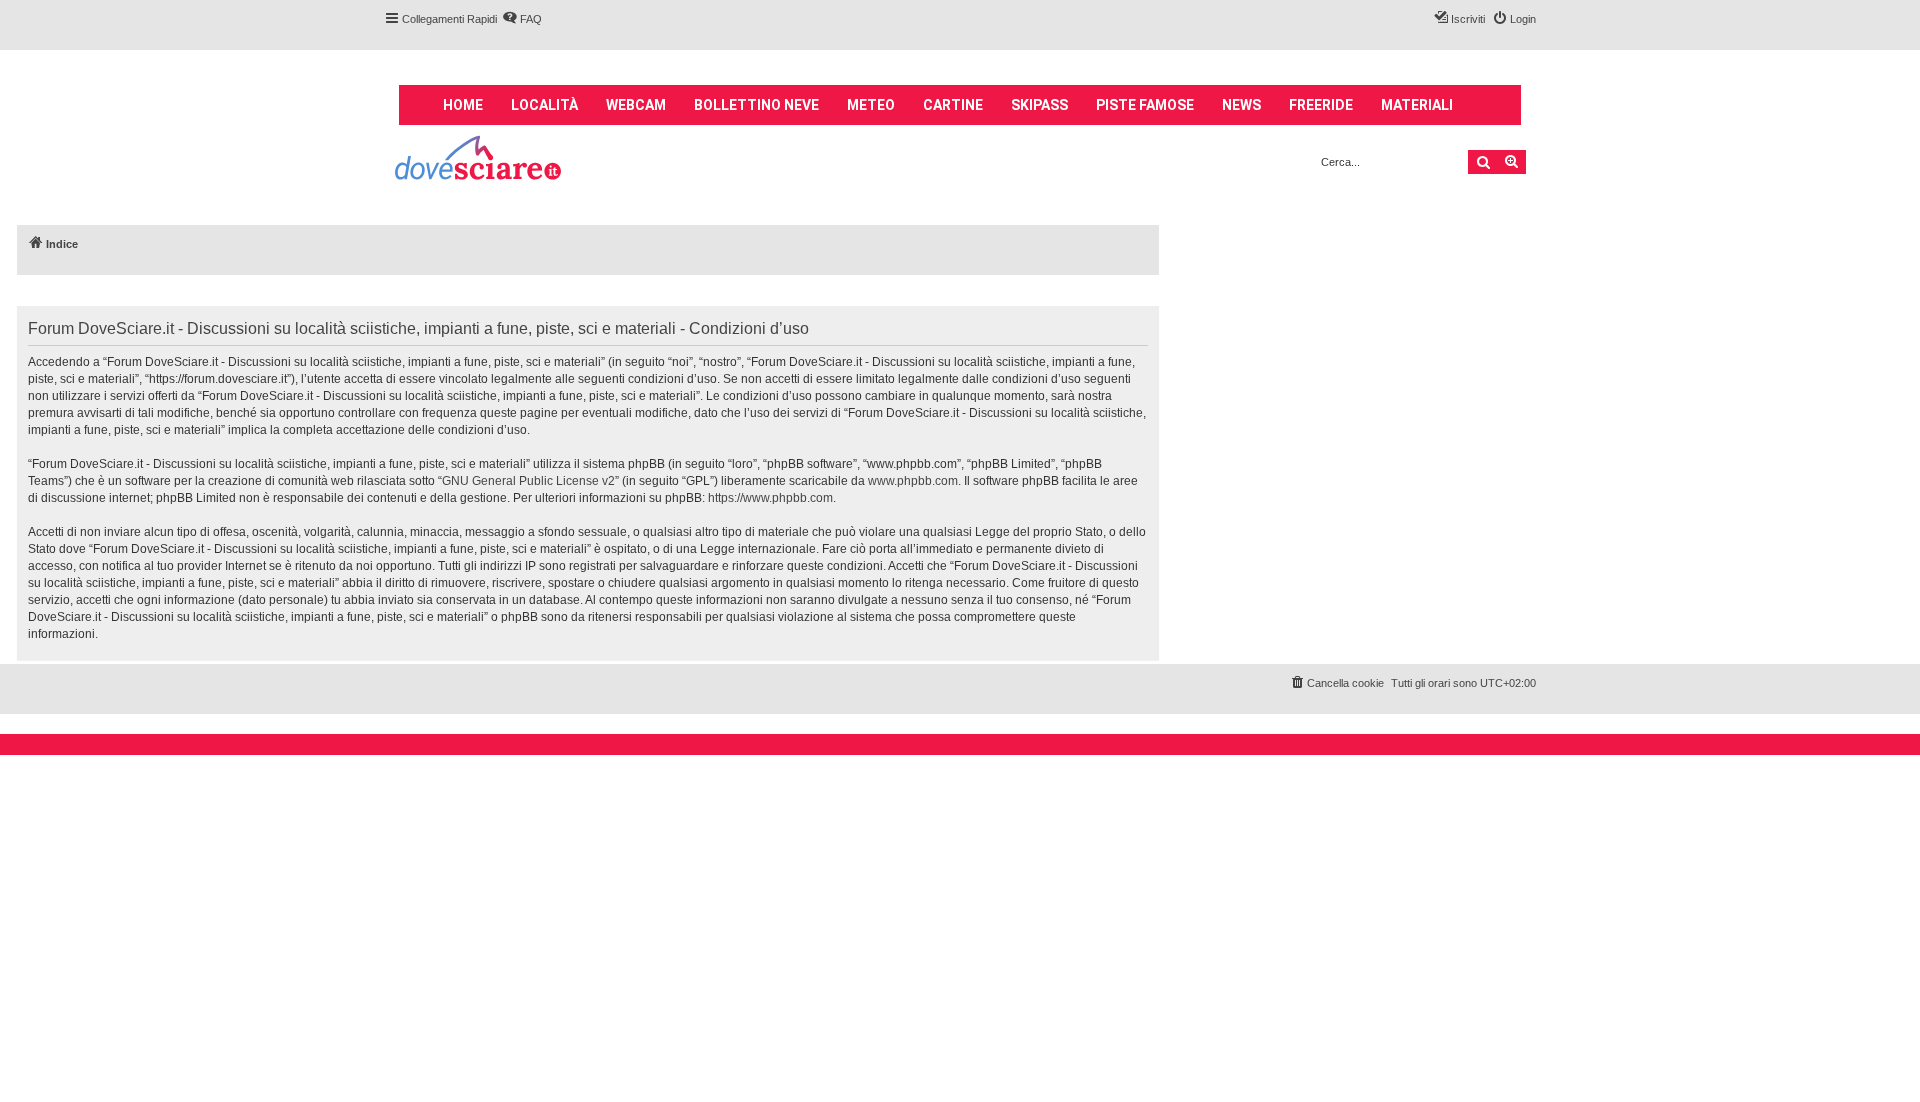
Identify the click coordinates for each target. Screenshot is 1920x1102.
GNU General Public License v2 (528, 481)
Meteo (871, 105)
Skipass (1039, 105)
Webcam (636, 105)
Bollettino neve (756, 105)
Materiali (1417, 105)
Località (544, 105)
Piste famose (1145, 105)
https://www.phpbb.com (770, 498)
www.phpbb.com (913, 481)
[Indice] (479, 160)
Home (463, 105)
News (1241, 105)
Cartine (953, 105)
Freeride (1321, 105)
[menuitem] (522, 19)
